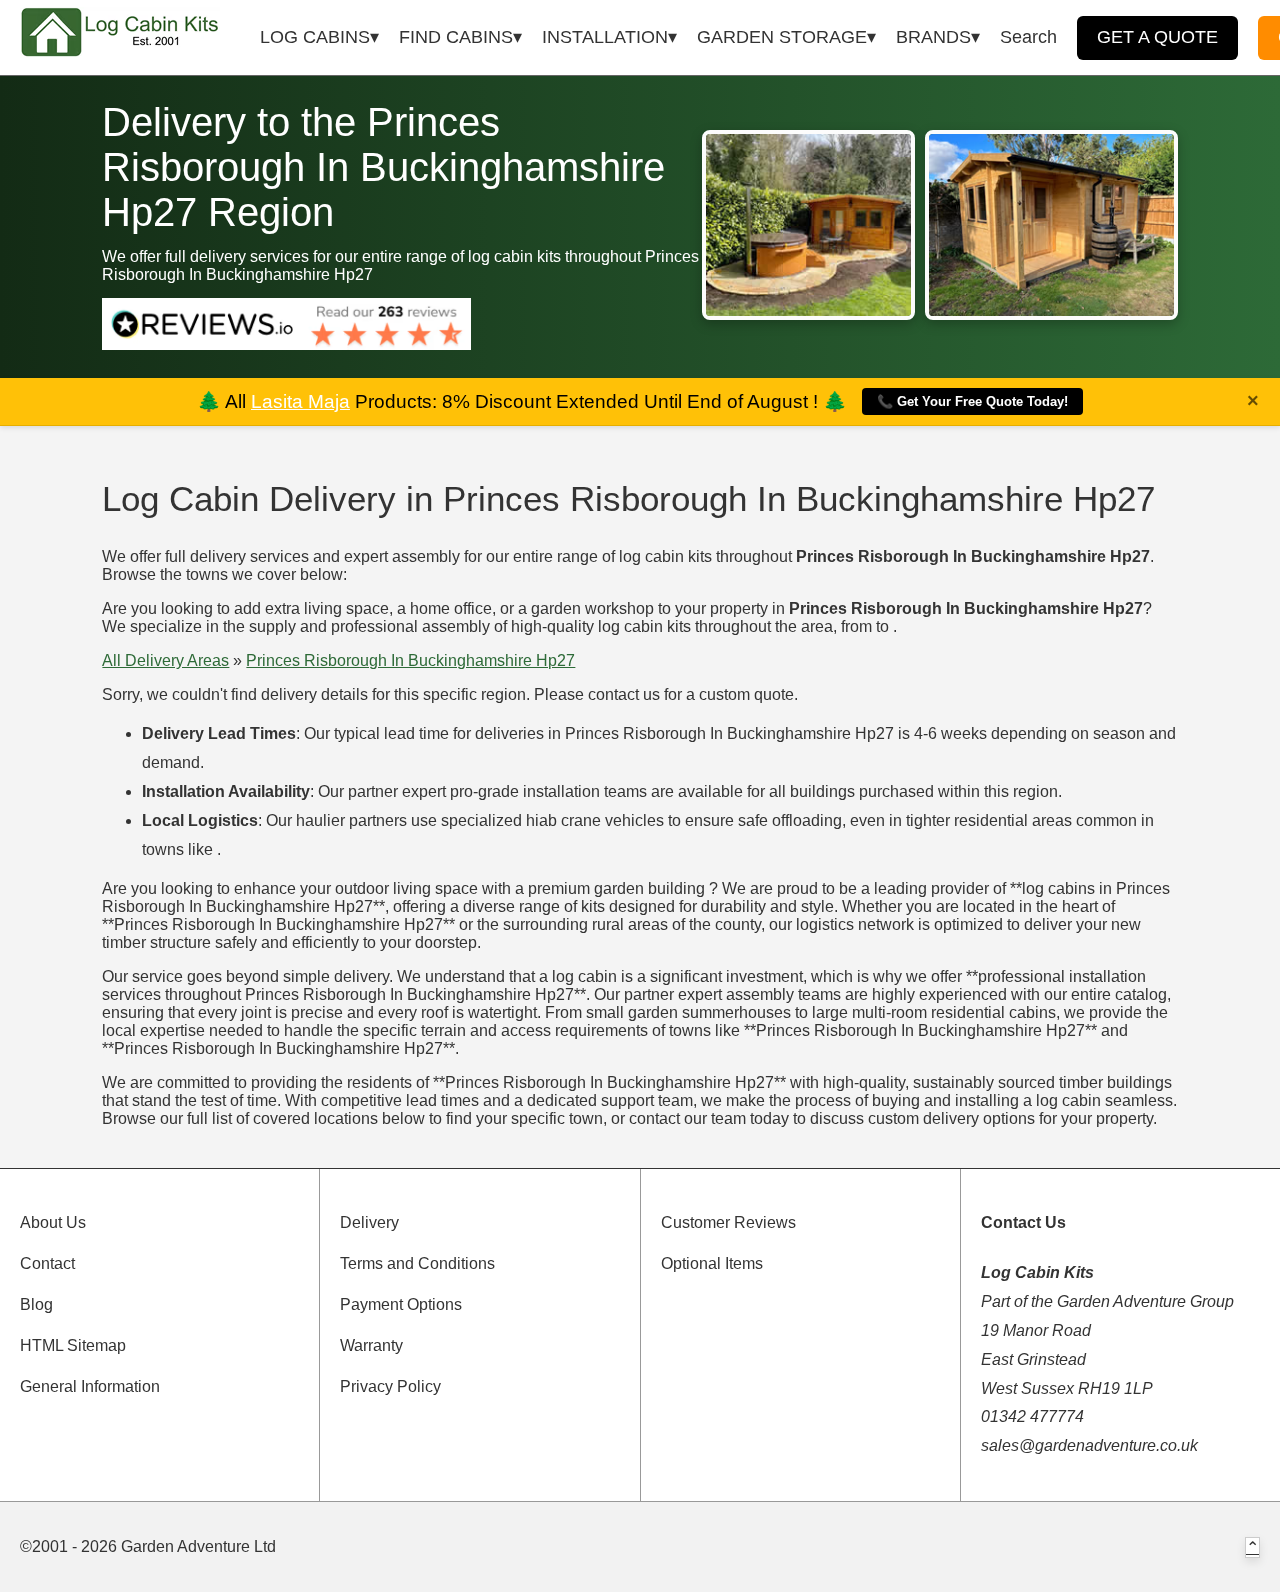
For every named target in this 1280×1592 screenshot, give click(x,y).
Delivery (369, 1222)
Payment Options (401, 1304)
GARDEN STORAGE (782, 37)
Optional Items (712, 1263)
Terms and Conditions (417, 1263)
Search (1028, 37)
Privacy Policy (390, 1386)
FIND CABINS (456, 37)
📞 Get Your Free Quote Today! (972, 401)
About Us (53, 1222)
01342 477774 (1032, 1416)
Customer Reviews (728, 1222)
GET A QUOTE (1157, 37)
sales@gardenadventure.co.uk (1089, 1445)
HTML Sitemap (73, 1345)
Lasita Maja (300, 401)
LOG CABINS (315, 37)
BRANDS (933, 37)
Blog (36, 1304)
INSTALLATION (605, 37)
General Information (90, 1386)
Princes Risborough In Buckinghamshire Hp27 (410, 660)
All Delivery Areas (165, 660)
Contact (47, 1263)
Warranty (371, 1345)
